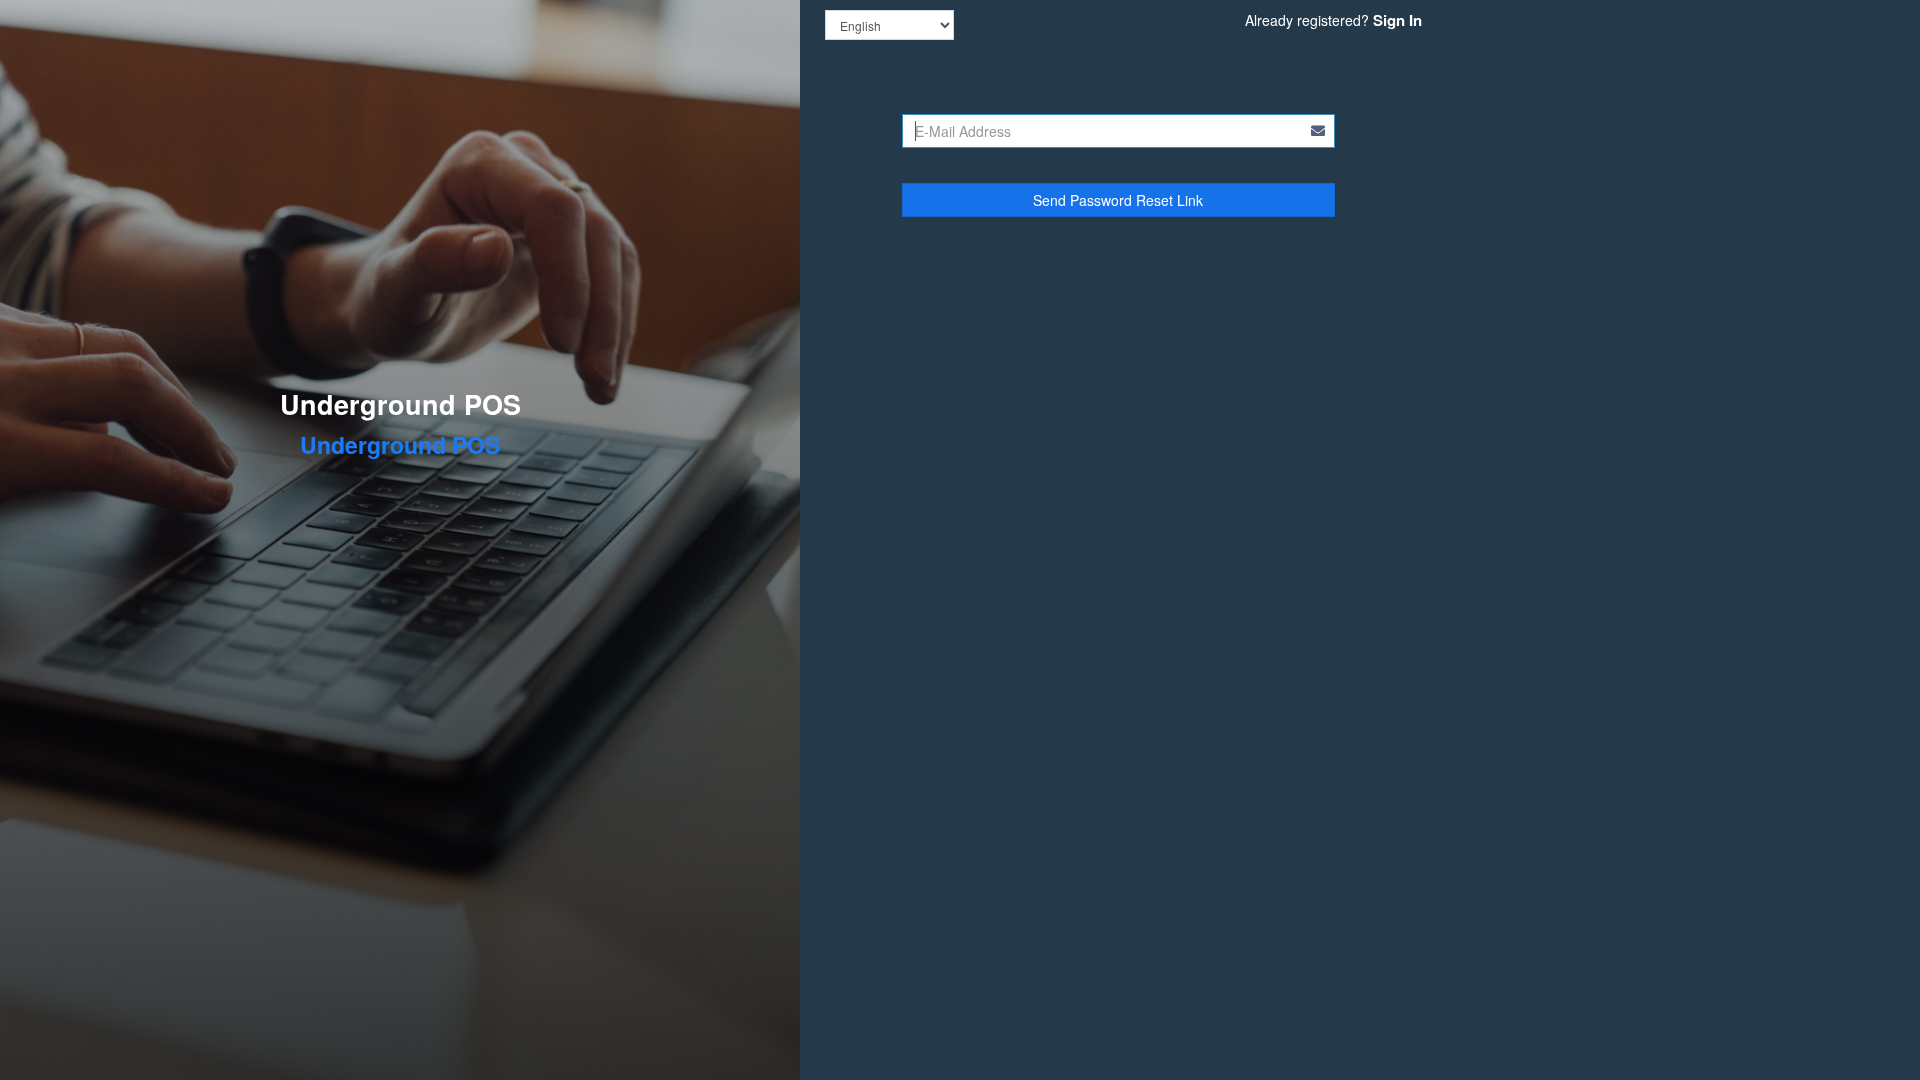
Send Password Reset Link (1118, 200)
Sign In (1397, 20)
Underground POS (400, 404)
